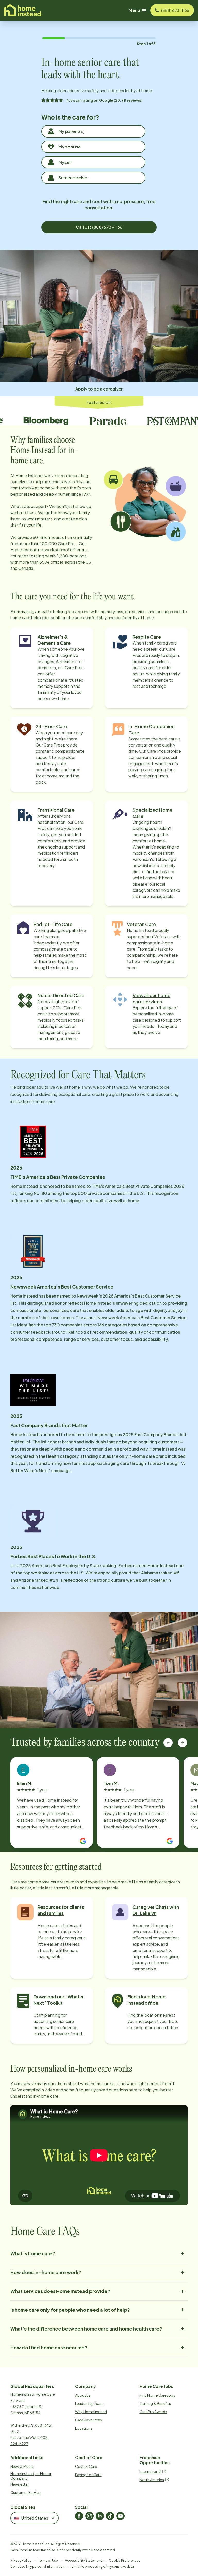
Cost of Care (86, 2466)
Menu (134, 10)
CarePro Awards (153, 2412)
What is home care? (33, 2253)
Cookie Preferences (125, 2560)
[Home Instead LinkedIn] (100, 2516)
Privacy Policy (21, 2560)
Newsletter (20, 2484)
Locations (84, 2428)
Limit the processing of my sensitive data (103, 2567)
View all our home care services (151, 998)
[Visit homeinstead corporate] (23, 10)
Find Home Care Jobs (157, 2395)
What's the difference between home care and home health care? (86, 2329)
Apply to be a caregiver (99, 389)
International (150, 2471)
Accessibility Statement (83, 2560)
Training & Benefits (155, 2403)
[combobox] (34, 2518)
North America (152, 2480)
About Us (83, 2395)
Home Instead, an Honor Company (31, 2476)
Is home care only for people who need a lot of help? (70, 2310)
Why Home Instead (91, 2412)
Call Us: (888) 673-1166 (99, 227)
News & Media (22, 2466)
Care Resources (88, 2420)
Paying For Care (88, 2475)
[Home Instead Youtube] (120, 2516)
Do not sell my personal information (37, 2567)
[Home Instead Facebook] (79, 2516)
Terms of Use (48, 2560)
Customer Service (26, 2492)
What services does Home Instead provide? (60, 2291)
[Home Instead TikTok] (110, 2516)
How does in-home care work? (46, 2272)
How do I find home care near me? (49, 2347)
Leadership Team (89, 2403)
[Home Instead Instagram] (89, 2516)
